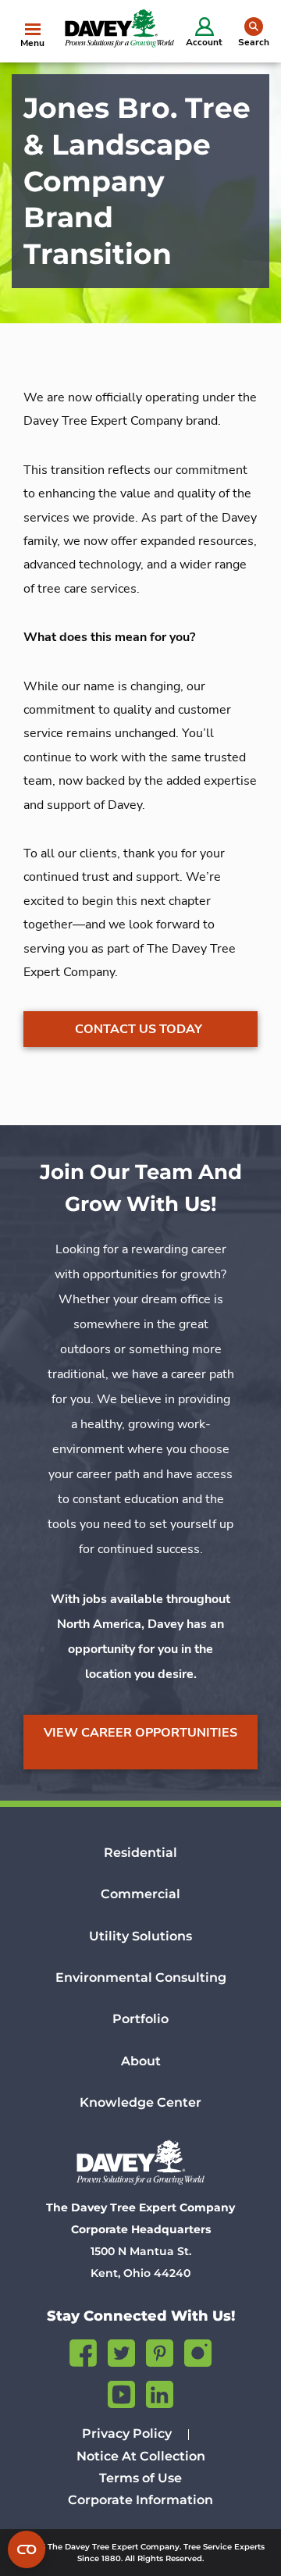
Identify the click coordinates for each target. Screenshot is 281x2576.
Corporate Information (140, 2500)
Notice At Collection (141, 2456)
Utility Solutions (140, 1936)
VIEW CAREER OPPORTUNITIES (140, 1733)
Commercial (140, 1894)
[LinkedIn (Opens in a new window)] (160, 2392)
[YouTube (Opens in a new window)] (121, 2392)
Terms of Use (140, 2478)
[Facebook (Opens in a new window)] (83, 2351)
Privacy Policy (127, 2433)
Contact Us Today (139, 1029)
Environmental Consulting (141, 1977)
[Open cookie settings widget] (27, 2549)
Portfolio (140, 2019)
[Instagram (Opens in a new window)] (198, 2351)
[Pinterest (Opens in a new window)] (160, 2351)
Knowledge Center (140, 2102)
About (141, 2061)
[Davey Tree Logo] (140, 2162)
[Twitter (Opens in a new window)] (121, 2351)
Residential (140, 1853)
